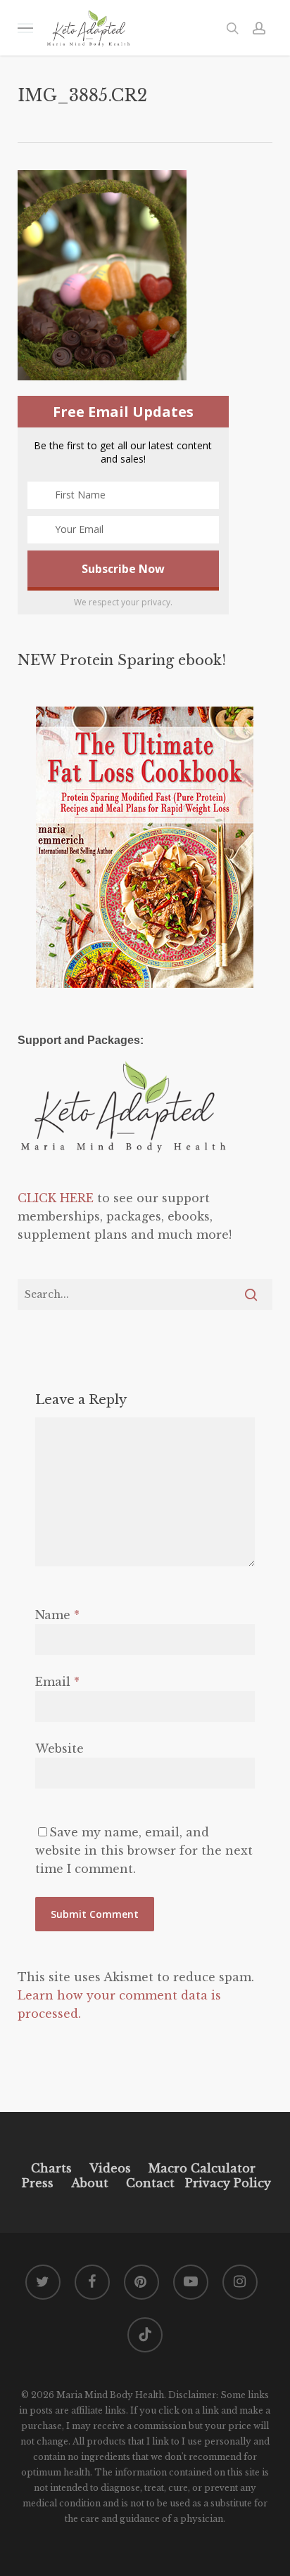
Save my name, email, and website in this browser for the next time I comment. (144, 1850)
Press (38, 2183)
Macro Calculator (202, 2168)
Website (59, 1749)
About (90, 2183)
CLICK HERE (56, 1198)
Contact (150, 2183)
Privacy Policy (226, 2183)
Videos (110, 2168)
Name (57, 1615)
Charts (51, 2168)
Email (57, 1682)
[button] (25, 28)
